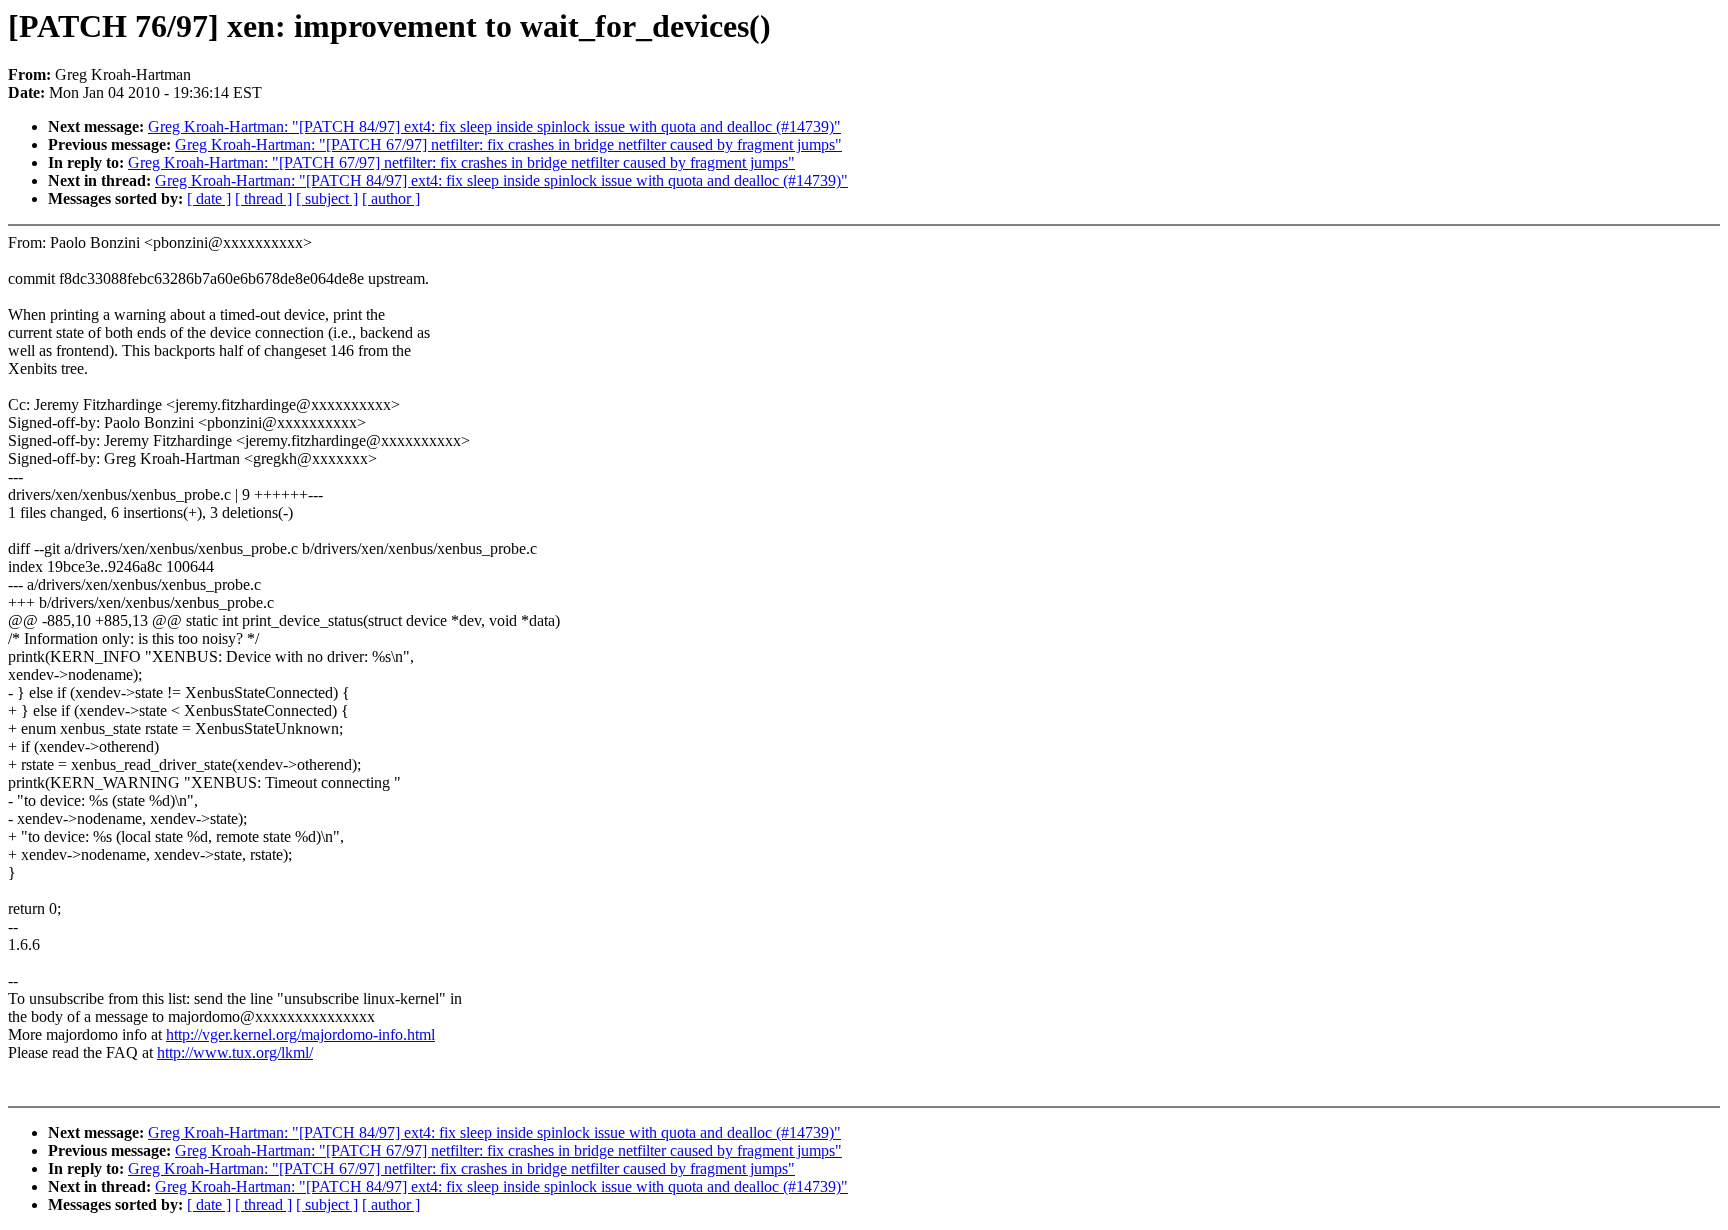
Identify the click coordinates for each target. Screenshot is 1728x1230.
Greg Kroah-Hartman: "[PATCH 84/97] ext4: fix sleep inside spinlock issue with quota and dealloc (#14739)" (494, 126)
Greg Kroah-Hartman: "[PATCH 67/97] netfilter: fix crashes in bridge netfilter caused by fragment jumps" (508, 144)
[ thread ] (263, 198)
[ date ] (209, 198)
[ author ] (391, 198)
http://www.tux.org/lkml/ (235, 1052)
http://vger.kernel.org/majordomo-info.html (300, 1034)
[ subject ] (327, 198)
